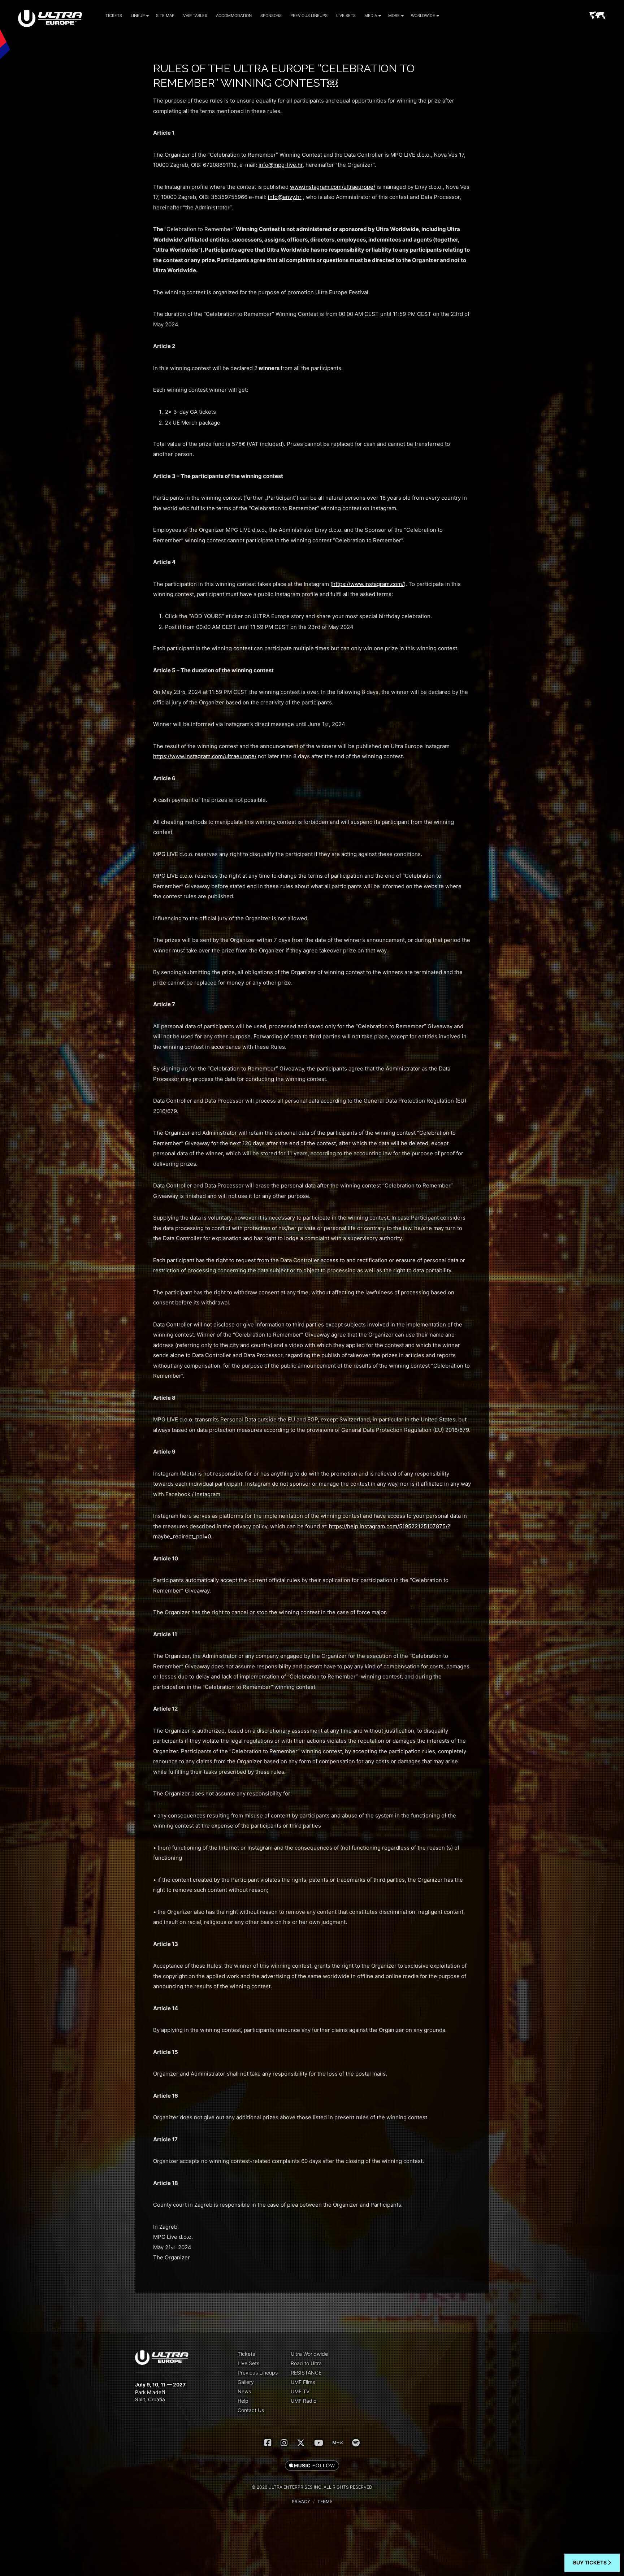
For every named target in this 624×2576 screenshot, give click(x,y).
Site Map (165, 16)
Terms (325, 2501)
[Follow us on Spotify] (356, 2443)
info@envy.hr (285, 197)
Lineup (138, 16)
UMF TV (300, 2391)
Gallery (246, 2382)
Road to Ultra (306, 2363)
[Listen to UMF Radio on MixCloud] (338, 2443)
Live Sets (346, 16)
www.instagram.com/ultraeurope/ (333, 187)
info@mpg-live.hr (281, 165)
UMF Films (303, 2382)
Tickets (114, 16)
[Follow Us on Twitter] (301, 2443)
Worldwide (423, 16)
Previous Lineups (309, 16)
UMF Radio (304, 2401)
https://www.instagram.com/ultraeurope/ (205, 756)
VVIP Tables (195, 16)
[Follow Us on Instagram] (284, 2443)
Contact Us (251, 2410)
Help (243, 2401)
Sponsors (271, 16)
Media (371, 16)
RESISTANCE (306, 2373)
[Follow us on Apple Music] (312, 2466)
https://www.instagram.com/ (368, 584)
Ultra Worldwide (309, 2354)
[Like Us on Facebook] (268, 2443)
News (244, 2391)
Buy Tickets (590, 2562)
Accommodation (234, 16)
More (394, 16)
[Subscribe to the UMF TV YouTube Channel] (319, 2443)
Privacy (301, 2501)
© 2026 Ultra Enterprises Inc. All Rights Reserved (312, 2487)
